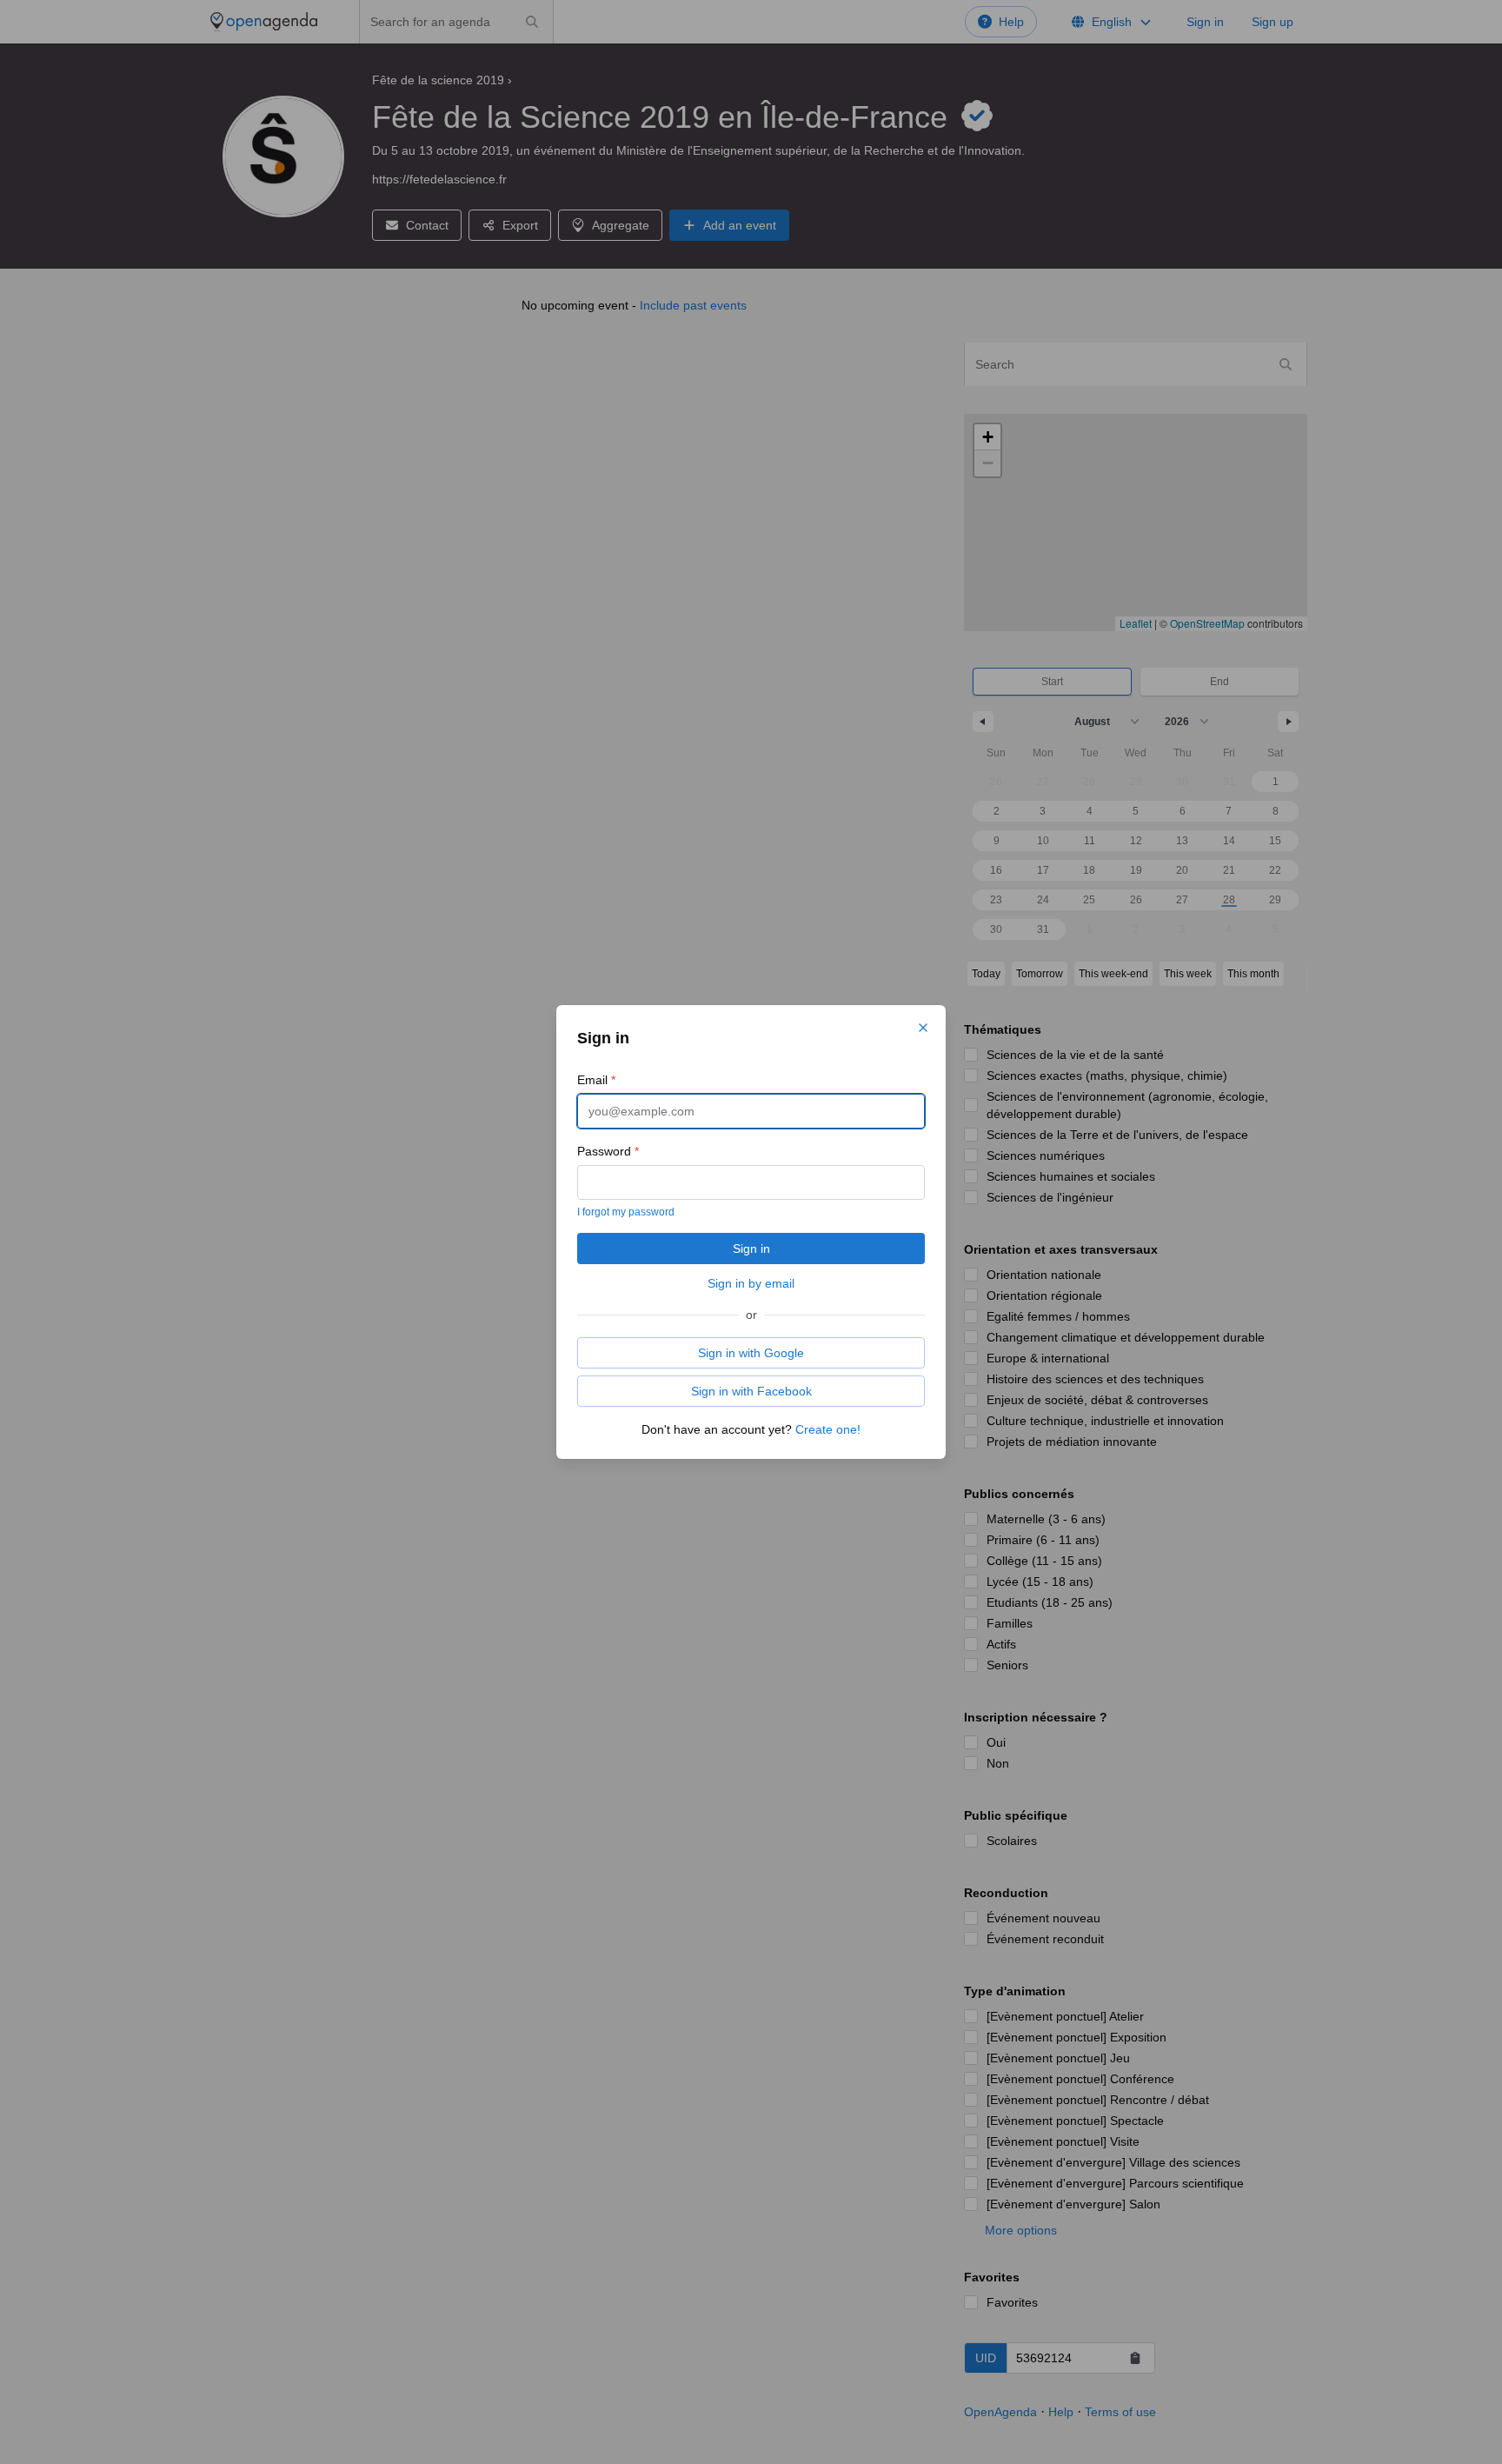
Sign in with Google (751, 1353)
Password (608, 1151)
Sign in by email (751, 1283)
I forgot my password (626, 1212)
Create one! (828, 1429)
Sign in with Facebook (751, 1391)
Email (596, 1080)
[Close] (923, 1028)
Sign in (751, 1249)
